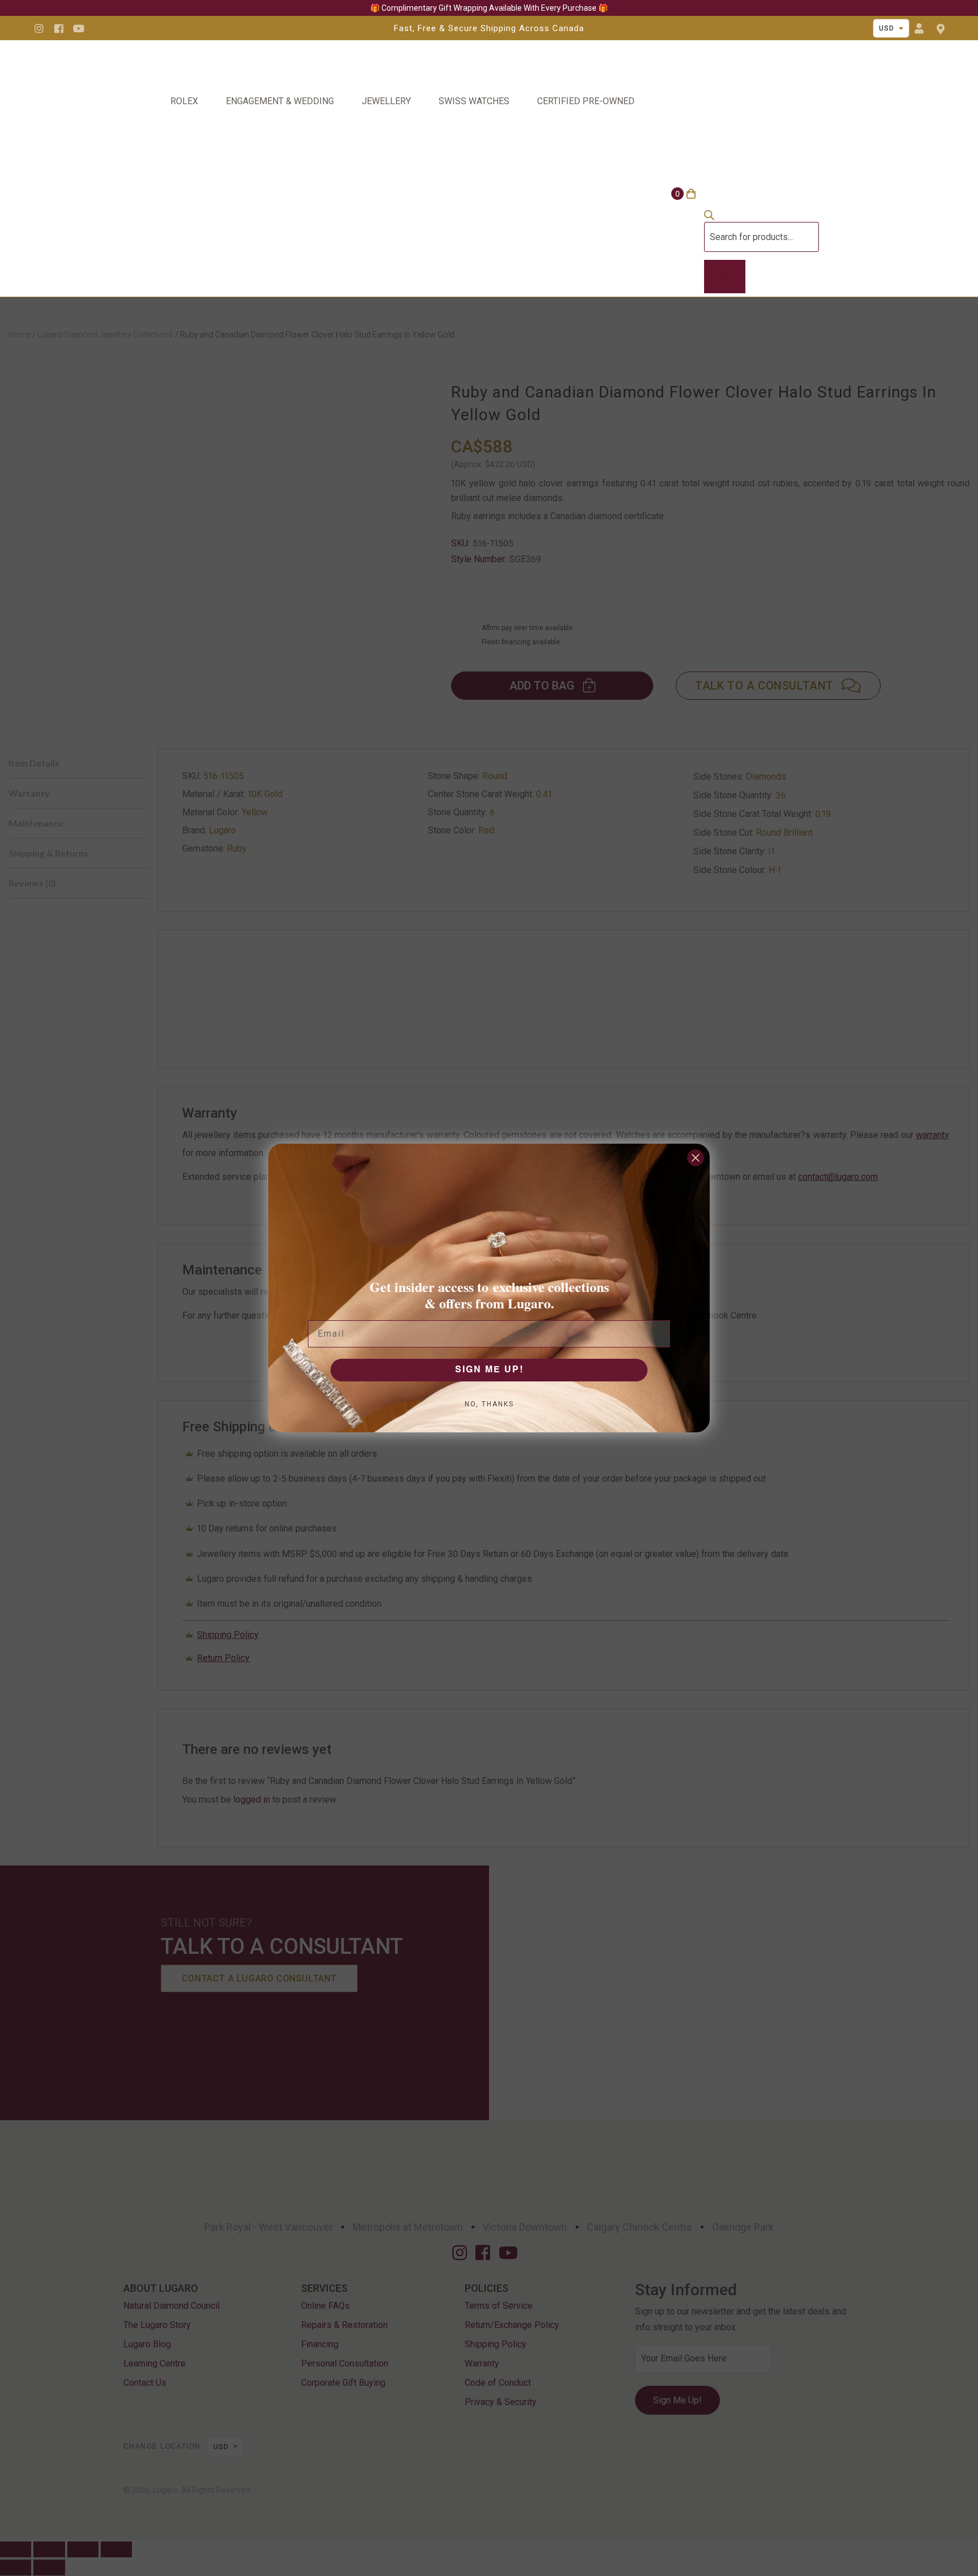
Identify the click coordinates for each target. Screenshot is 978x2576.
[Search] (725, 277)
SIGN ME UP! (489, 1370)
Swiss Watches (474, 101)
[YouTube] (79, 28)
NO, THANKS (489, 1404)
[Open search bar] (709, 217)
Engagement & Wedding (280, 101)
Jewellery (386, 101)
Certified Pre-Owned (586, 101)
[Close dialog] (696, 1158)
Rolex (184, 101)
